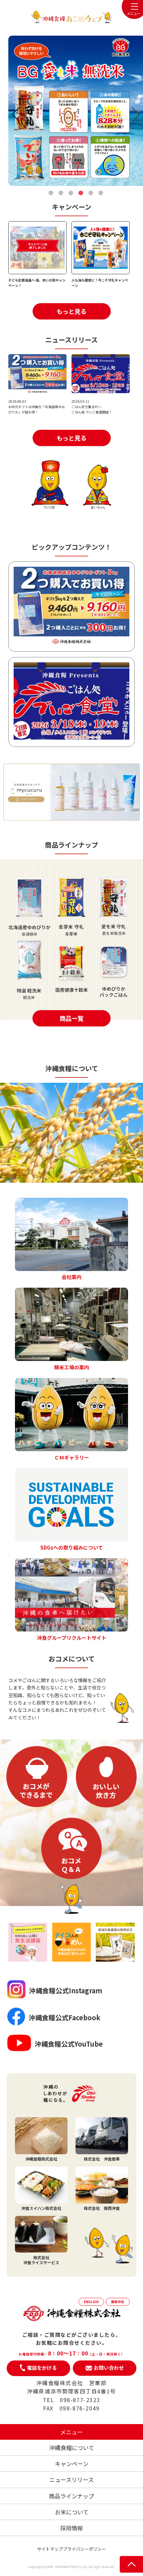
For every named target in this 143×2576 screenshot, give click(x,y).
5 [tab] (91, 193)
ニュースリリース (71, 2480)
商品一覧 (71, 1018)
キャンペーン (72, 2464)
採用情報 (71, 2528)
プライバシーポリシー (84, 2549)
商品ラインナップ (71, 2496)
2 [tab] (61, 193)
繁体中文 (118, 2302)
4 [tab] (81, 193)
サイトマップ (50, 2549)
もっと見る (71, 311)
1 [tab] (51, 193)
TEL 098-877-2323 (72, 2400)
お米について (72, 2512)
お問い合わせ (109, 2368)
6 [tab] (101, 193)
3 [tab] (71, 193)
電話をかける (42, 2368)
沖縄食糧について (72, 2448)
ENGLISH (91, 2302)
